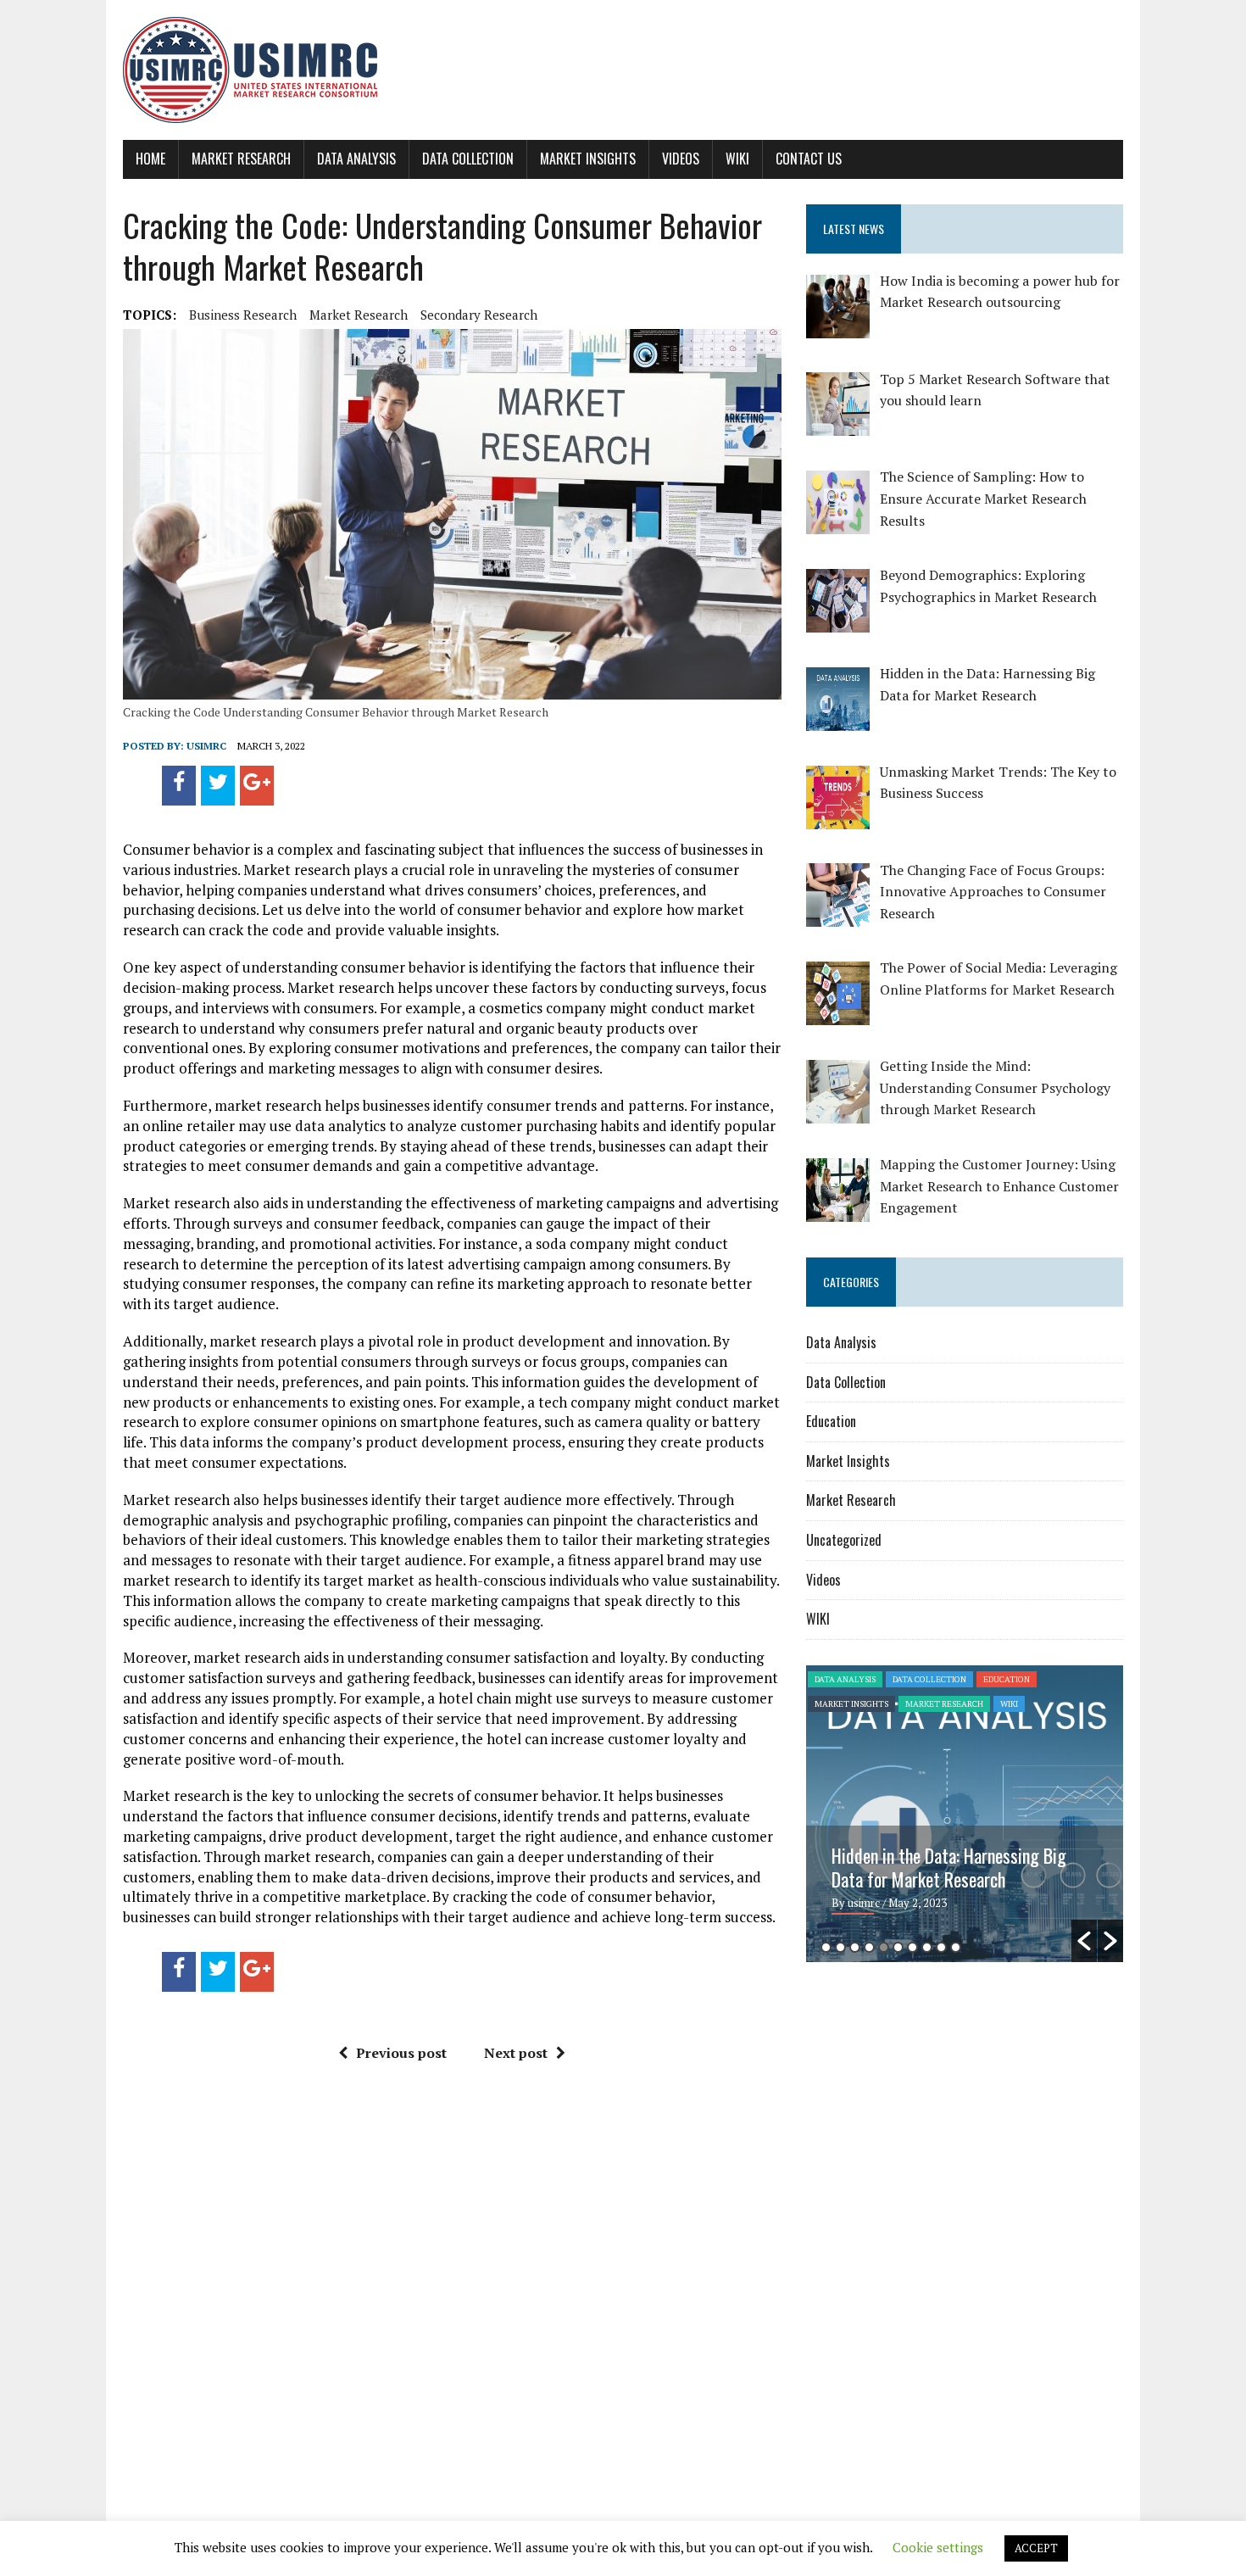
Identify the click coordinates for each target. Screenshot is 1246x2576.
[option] (965, 1814)
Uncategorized (844, 1540)
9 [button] (941, 1947)
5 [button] (884, 1947)
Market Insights (588, 159)
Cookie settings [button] (938, 2547)
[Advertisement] (948, 2106)
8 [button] (927, 1947)
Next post (516, 2053)
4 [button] (869, 1947)
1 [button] (826, 1947)
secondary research (479, 315)
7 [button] (912, 1947)
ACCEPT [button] (1036, 2548)
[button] (1084, 1941)
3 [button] (855, 1947)
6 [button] (898, 1947)
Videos (681, 159)
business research (243, 315)
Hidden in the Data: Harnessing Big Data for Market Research (949, 1867)
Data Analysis (356, 159)
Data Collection (468, 159)
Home (150, 159)
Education (831, 1421)
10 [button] (956, 1947)
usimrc (206, 746)
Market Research (241, 159)
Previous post (401, 2053)
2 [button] (840, 1947)
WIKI (737, 159)
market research (359, 315)
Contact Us (809, 159)
